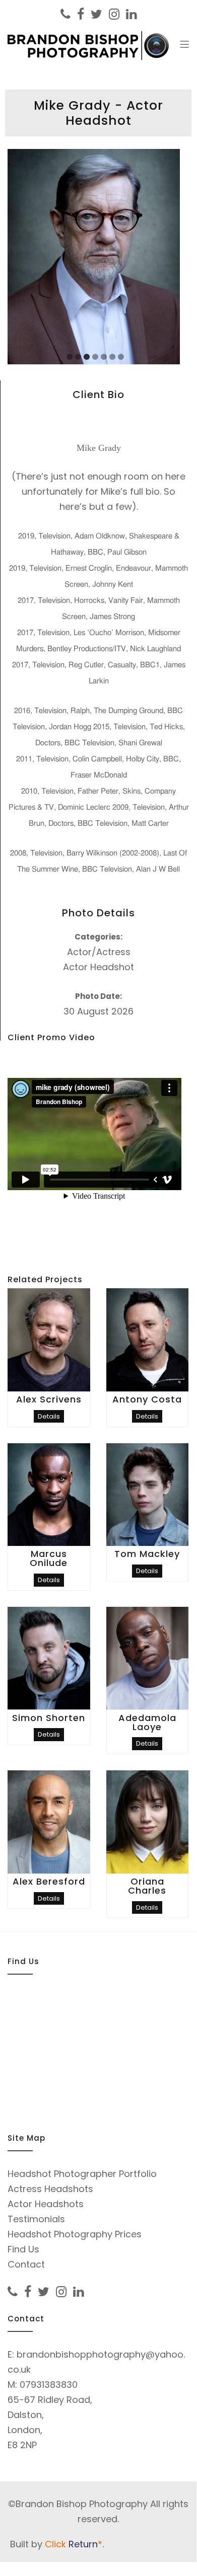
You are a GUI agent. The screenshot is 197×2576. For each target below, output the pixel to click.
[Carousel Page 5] (104, 357)
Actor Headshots (46, 2204)
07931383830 (49, 2385)
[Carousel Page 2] (78, 357)
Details (49, 1416)
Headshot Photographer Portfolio (82, 2174)
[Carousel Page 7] (121, 357)
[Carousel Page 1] (70, 357)
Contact (26, 2264)
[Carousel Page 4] (95, 357)
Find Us (23, 2249)
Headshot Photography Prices (75, 2234)
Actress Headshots (50, 2189)
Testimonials (36, 2219)
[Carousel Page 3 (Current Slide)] (87, 357)
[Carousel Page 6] (112, 357)
